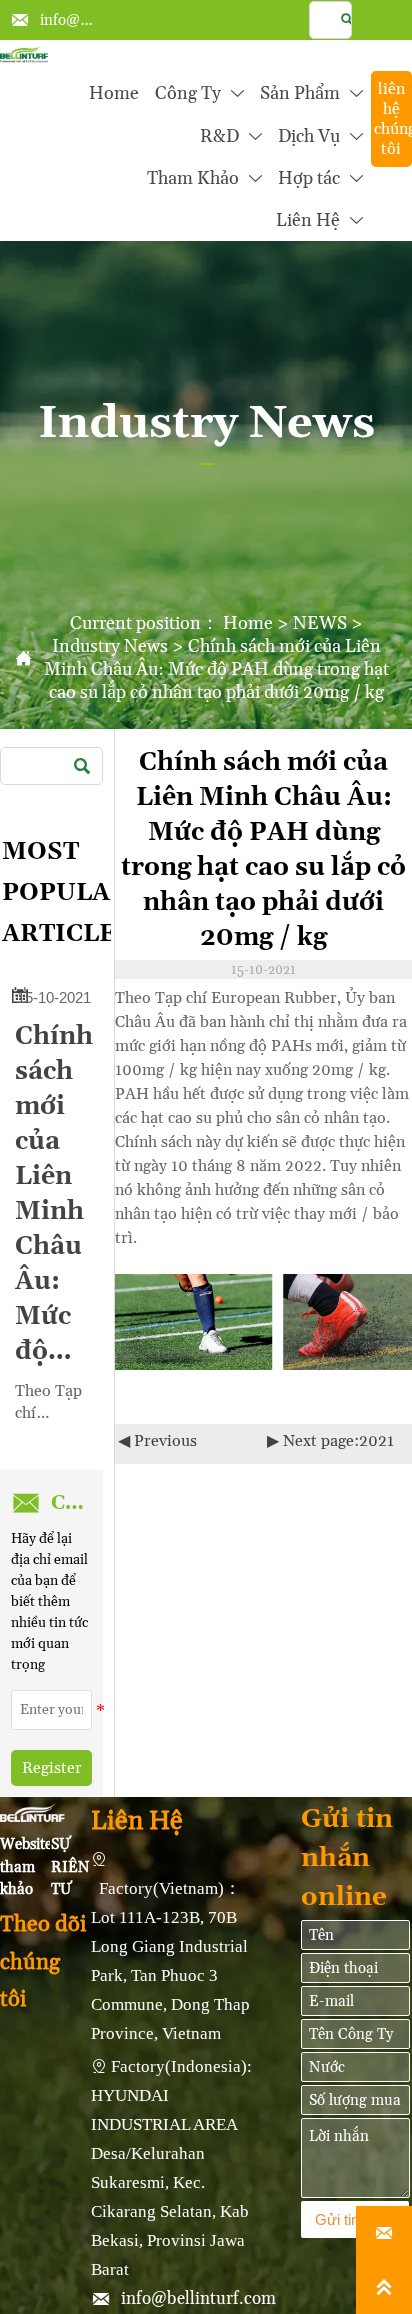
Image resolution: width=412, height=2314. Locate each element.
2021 (376, 1441)
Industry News (110, 646)
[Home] (24, 54)
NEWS (320, 623)
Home (248, 623)
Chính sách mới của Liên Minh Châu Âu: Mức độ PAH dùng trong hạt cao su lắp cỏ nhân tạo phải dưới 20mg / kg (216, 669)
